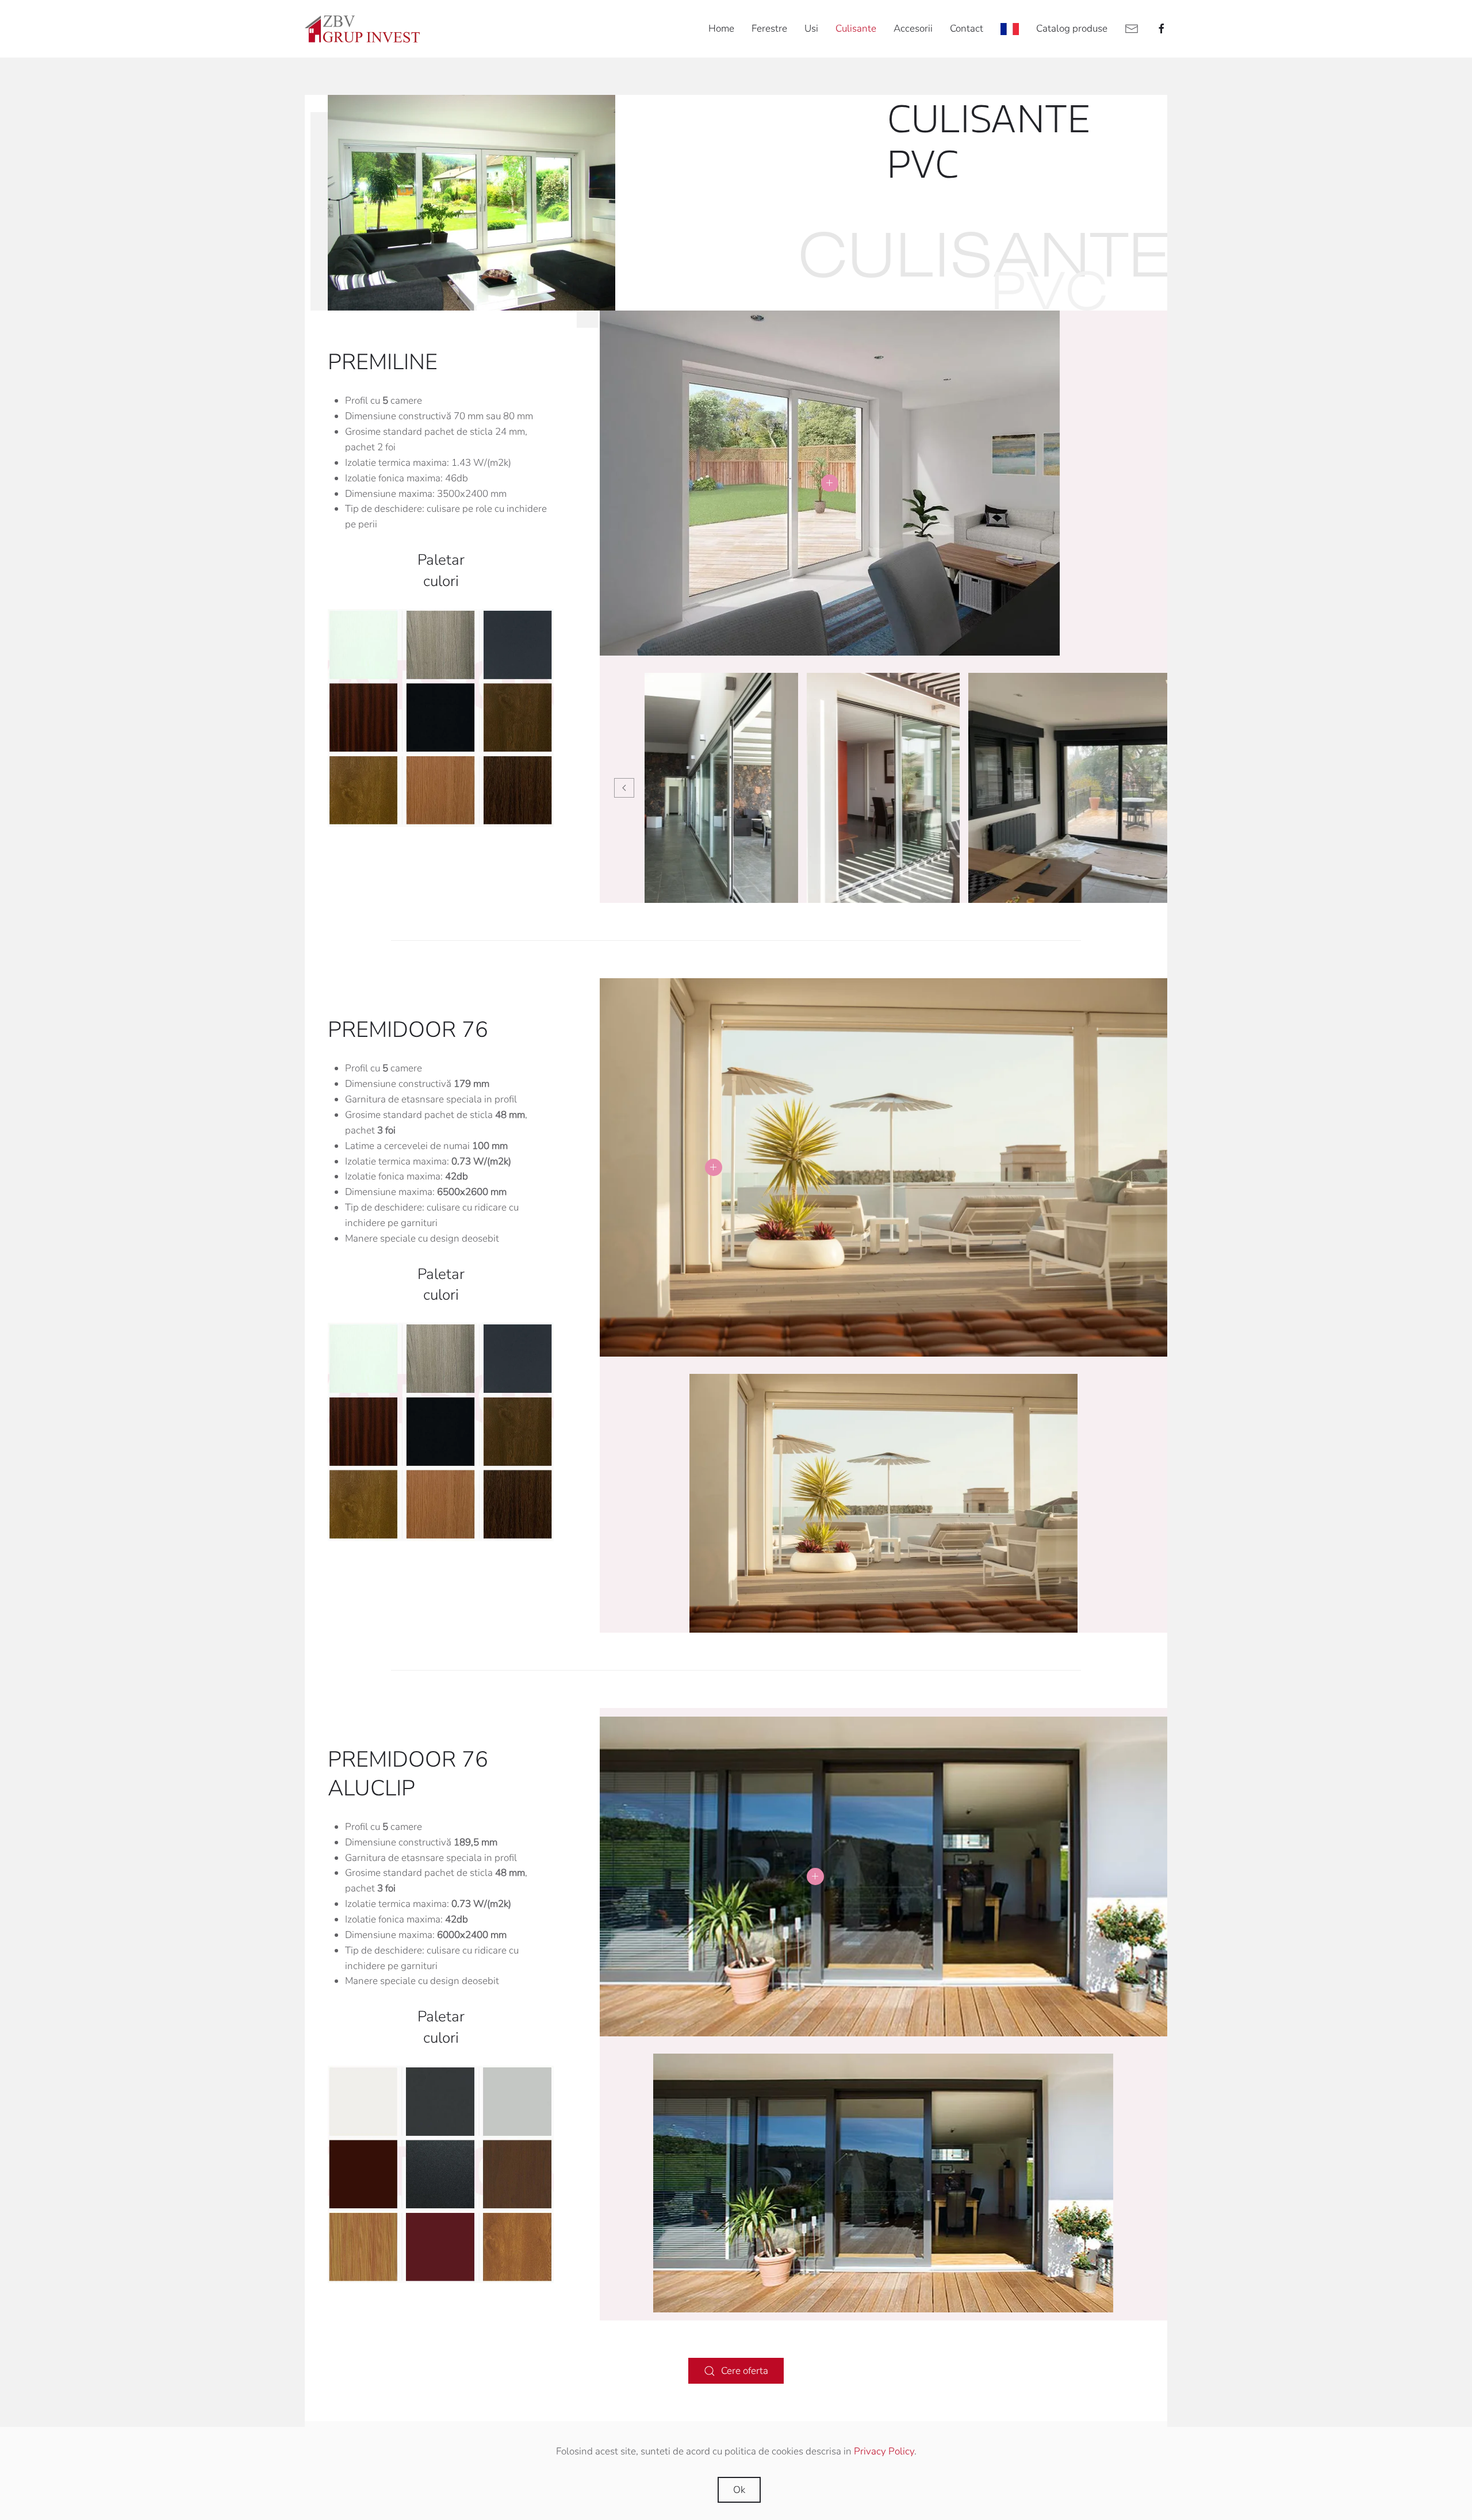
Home (721, 28)
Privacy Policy (884, 2451)
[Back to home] (362, 29)
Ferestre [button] (769, 28)
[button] (830, 483)
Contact (967, 28)
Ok (739, 2490)
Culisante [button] (856, 28)
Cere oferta (745, 2371)
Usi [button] (811, 28)
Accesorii (913, 28)
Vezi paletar (441, 718)
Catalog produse (1072, 28)
